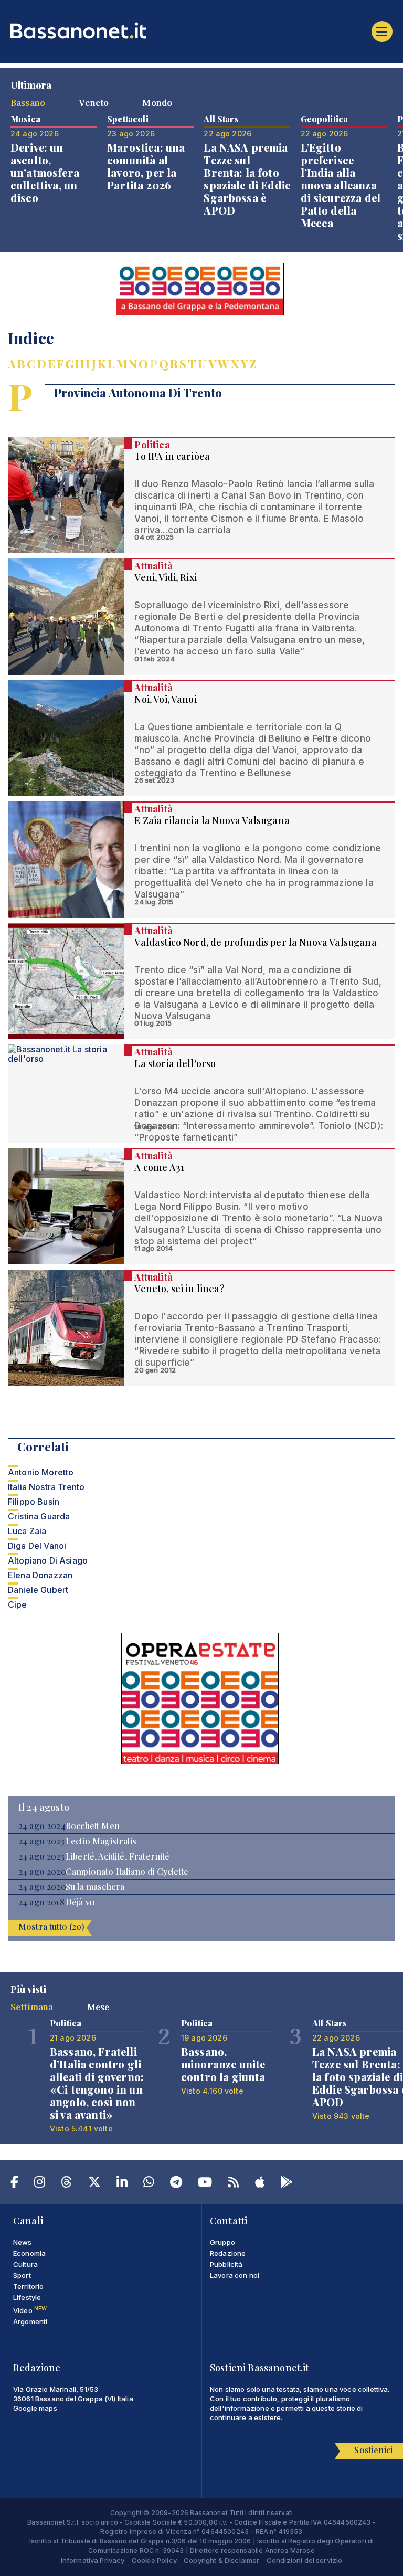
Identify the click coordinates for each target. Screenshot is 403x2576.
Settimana (32, 2007)
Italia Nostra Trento (46, 1487)
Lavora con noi (235, 2275)
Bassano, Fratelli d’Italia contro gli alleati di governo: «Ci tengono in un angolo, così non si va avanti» (97, 2083)
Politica (152, 445)
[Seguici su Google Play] (287, 2184)
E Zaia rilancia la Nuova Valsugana (212, 820)
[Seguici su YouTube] (205, 2184)
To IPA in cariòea (172, 456)
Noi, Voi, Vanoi (165, 699)
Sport (22, 2275)
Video (30, 2310)
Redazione (228, 2253)
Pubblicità (226, 2264)
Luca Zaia (27, 1531)
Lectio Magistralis (101, 1841)
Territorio (29, 2286)
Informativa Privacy (93, 2560)
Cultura (25, 2264)
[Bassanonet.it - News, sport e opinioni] (201, 30)
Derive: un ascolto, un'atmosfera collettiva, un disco (45, 172)
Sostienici (373, 2450)
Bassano (28, 102)
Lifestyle (27, 2297)
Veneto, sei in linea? (179, 1289)
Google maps (35, 2408)
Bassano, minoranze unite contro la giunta (223, 2064)
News (23, 2242)
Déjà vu (80, 1902)
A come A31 (159, 1167)
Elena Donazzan (40, 1575)
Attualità (153, 566)
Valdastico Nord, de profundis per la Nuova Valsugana (255, 942)
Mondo (157, 102)
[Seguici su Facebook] (14, 2184)
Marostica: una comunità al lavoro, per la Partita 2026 (146, 166)
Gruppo (222, 2242)
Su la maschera (95, 1887)
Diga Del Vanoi (37, 1546)
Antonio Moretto (41, 1472)
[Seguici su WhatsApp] (149, 2184)
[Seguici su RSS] (233, 2184)
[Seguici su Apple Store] (260, 2184)
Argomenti (30, 2321)
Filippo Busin (34, 1502)
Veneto (94, 102)
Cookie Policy (154, 2560)
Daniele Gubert (38, 1590)
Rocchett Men (93, 1826)
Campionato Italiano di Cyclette (127, 1872)
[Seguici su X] (94, 2184)
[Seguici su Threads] (66, 2184)
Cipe (18, 1604)
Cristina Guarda (39, 1516)
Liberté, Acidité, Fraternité (118, 1856)
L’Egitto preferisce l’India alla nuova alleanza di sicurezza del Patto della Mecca (341, 185)
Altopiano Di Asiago (48, 1560)
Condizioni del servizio (305, 2560)
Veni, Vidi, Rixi (166, 577)
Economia (29, 2253)
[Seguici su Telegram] (176, 2184)
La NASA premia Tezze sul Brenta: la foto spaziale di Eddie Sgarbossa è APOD (247, 179)
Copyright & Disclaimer (222, 2560)
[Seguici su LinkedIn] (122, 2184)
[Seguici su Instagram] (40, 2184)
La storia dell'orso (175, 1063)
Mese (98, 2007)
